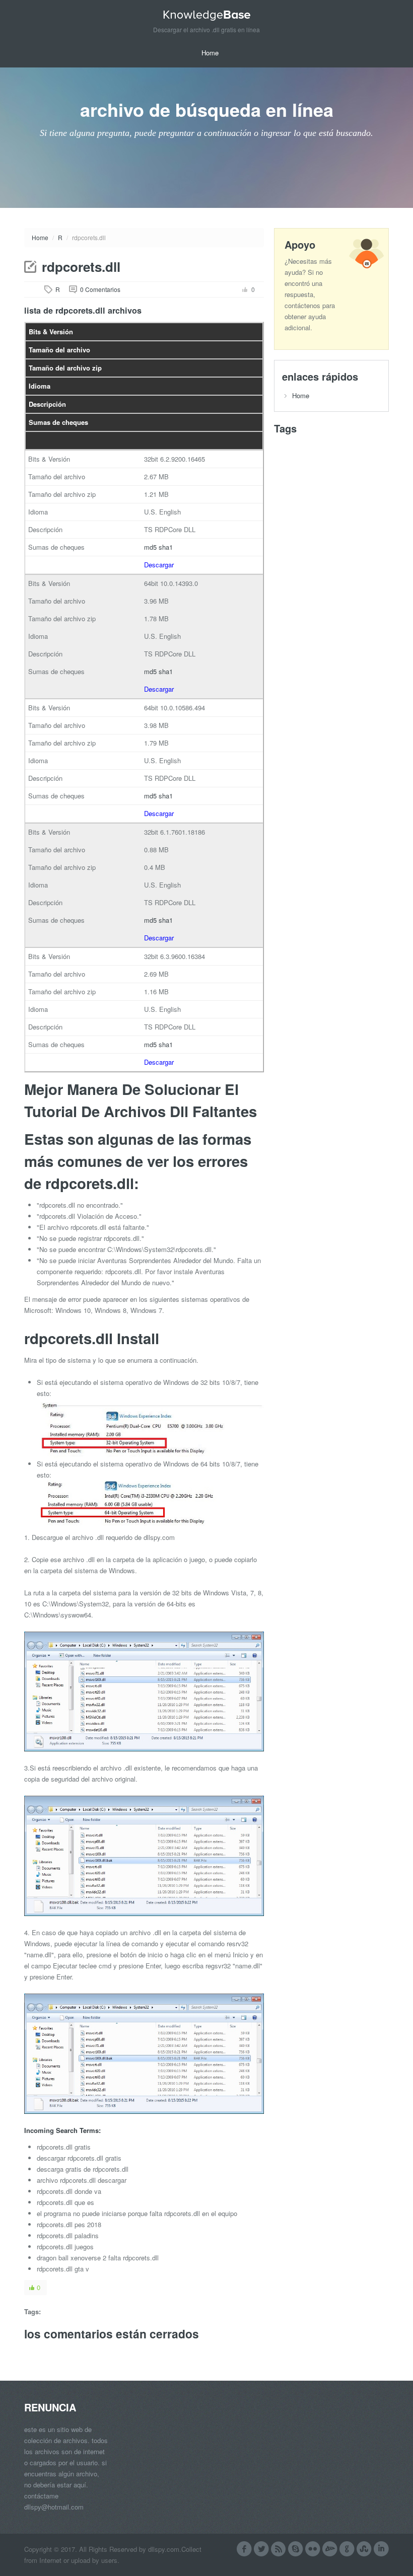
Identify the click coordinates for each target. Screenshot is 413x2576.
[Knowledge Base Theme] (206, 15)
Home (210, 53)
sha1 (166, 547)
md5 (150, 547)
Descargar (159, 565)
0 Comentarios (100, 289)
